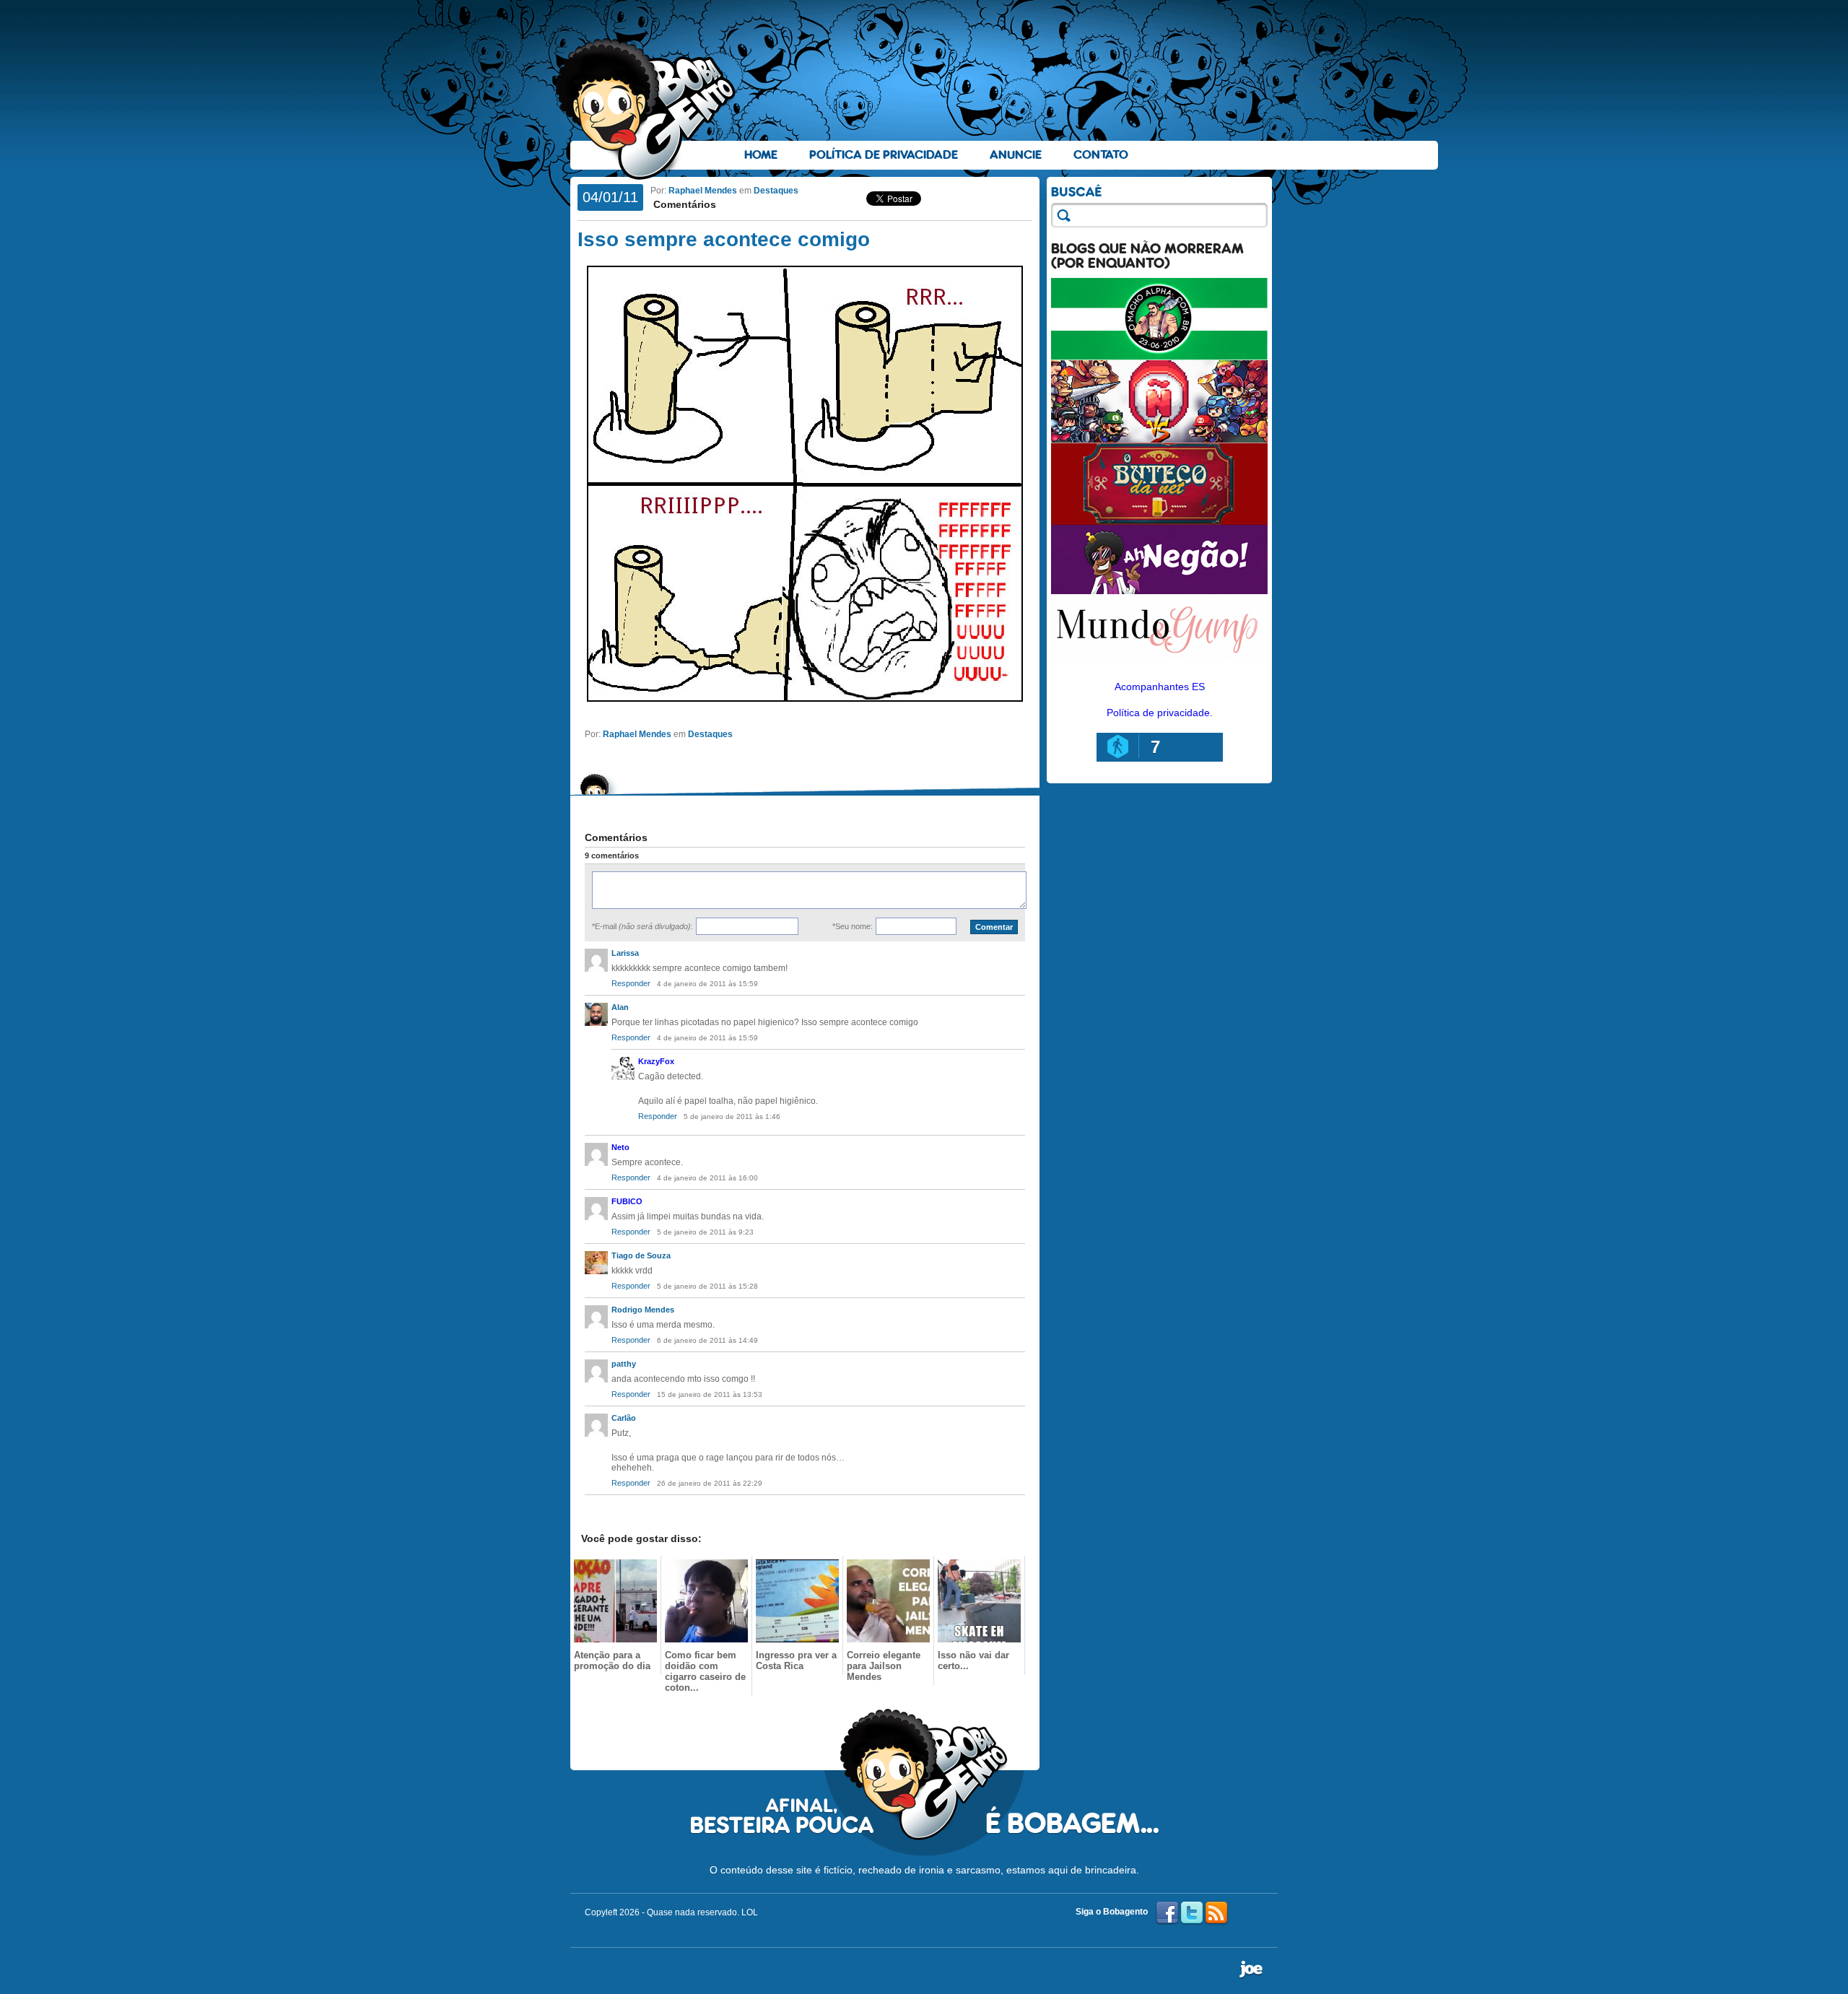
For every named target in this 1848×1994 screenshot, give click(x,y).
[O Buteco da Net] (1159, 521)
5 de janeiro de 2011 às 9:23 (705, 1232)
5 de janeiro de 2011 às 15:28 (707, 1286)
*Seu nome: (853, 926)
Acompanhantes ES (1160, 687)
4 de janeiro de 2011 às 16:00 (707, 1178)
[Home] (646, 109)
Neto (620, 1147)
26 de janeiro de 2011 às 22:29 (710, 1483)
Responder (631, 983)
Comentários (683, 204)
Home (761, 155)
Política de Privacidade (884, 155)
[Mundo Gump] (1159, 663)
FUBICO (627, 1201)
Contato (1101, 155)
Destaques (776, 191)
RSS (1216, 1913)
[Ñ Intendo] (1159, 439)
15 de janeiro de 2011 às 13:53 (710, 1394)
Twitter (1192, 1913)
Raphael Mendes (703, 191)
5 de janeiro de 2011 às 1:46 (732, 1116)
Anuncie (1016, 155)
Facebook (1167, 1913)
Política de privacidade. (1160, 713)
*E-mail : (642, 926)
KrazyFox (656, 1061)
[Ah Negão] (1159, 591)
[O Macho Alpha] (1159, 357)
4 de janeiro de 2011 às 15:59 (707, 984)
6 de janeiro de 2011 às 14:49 (707, 1340)
